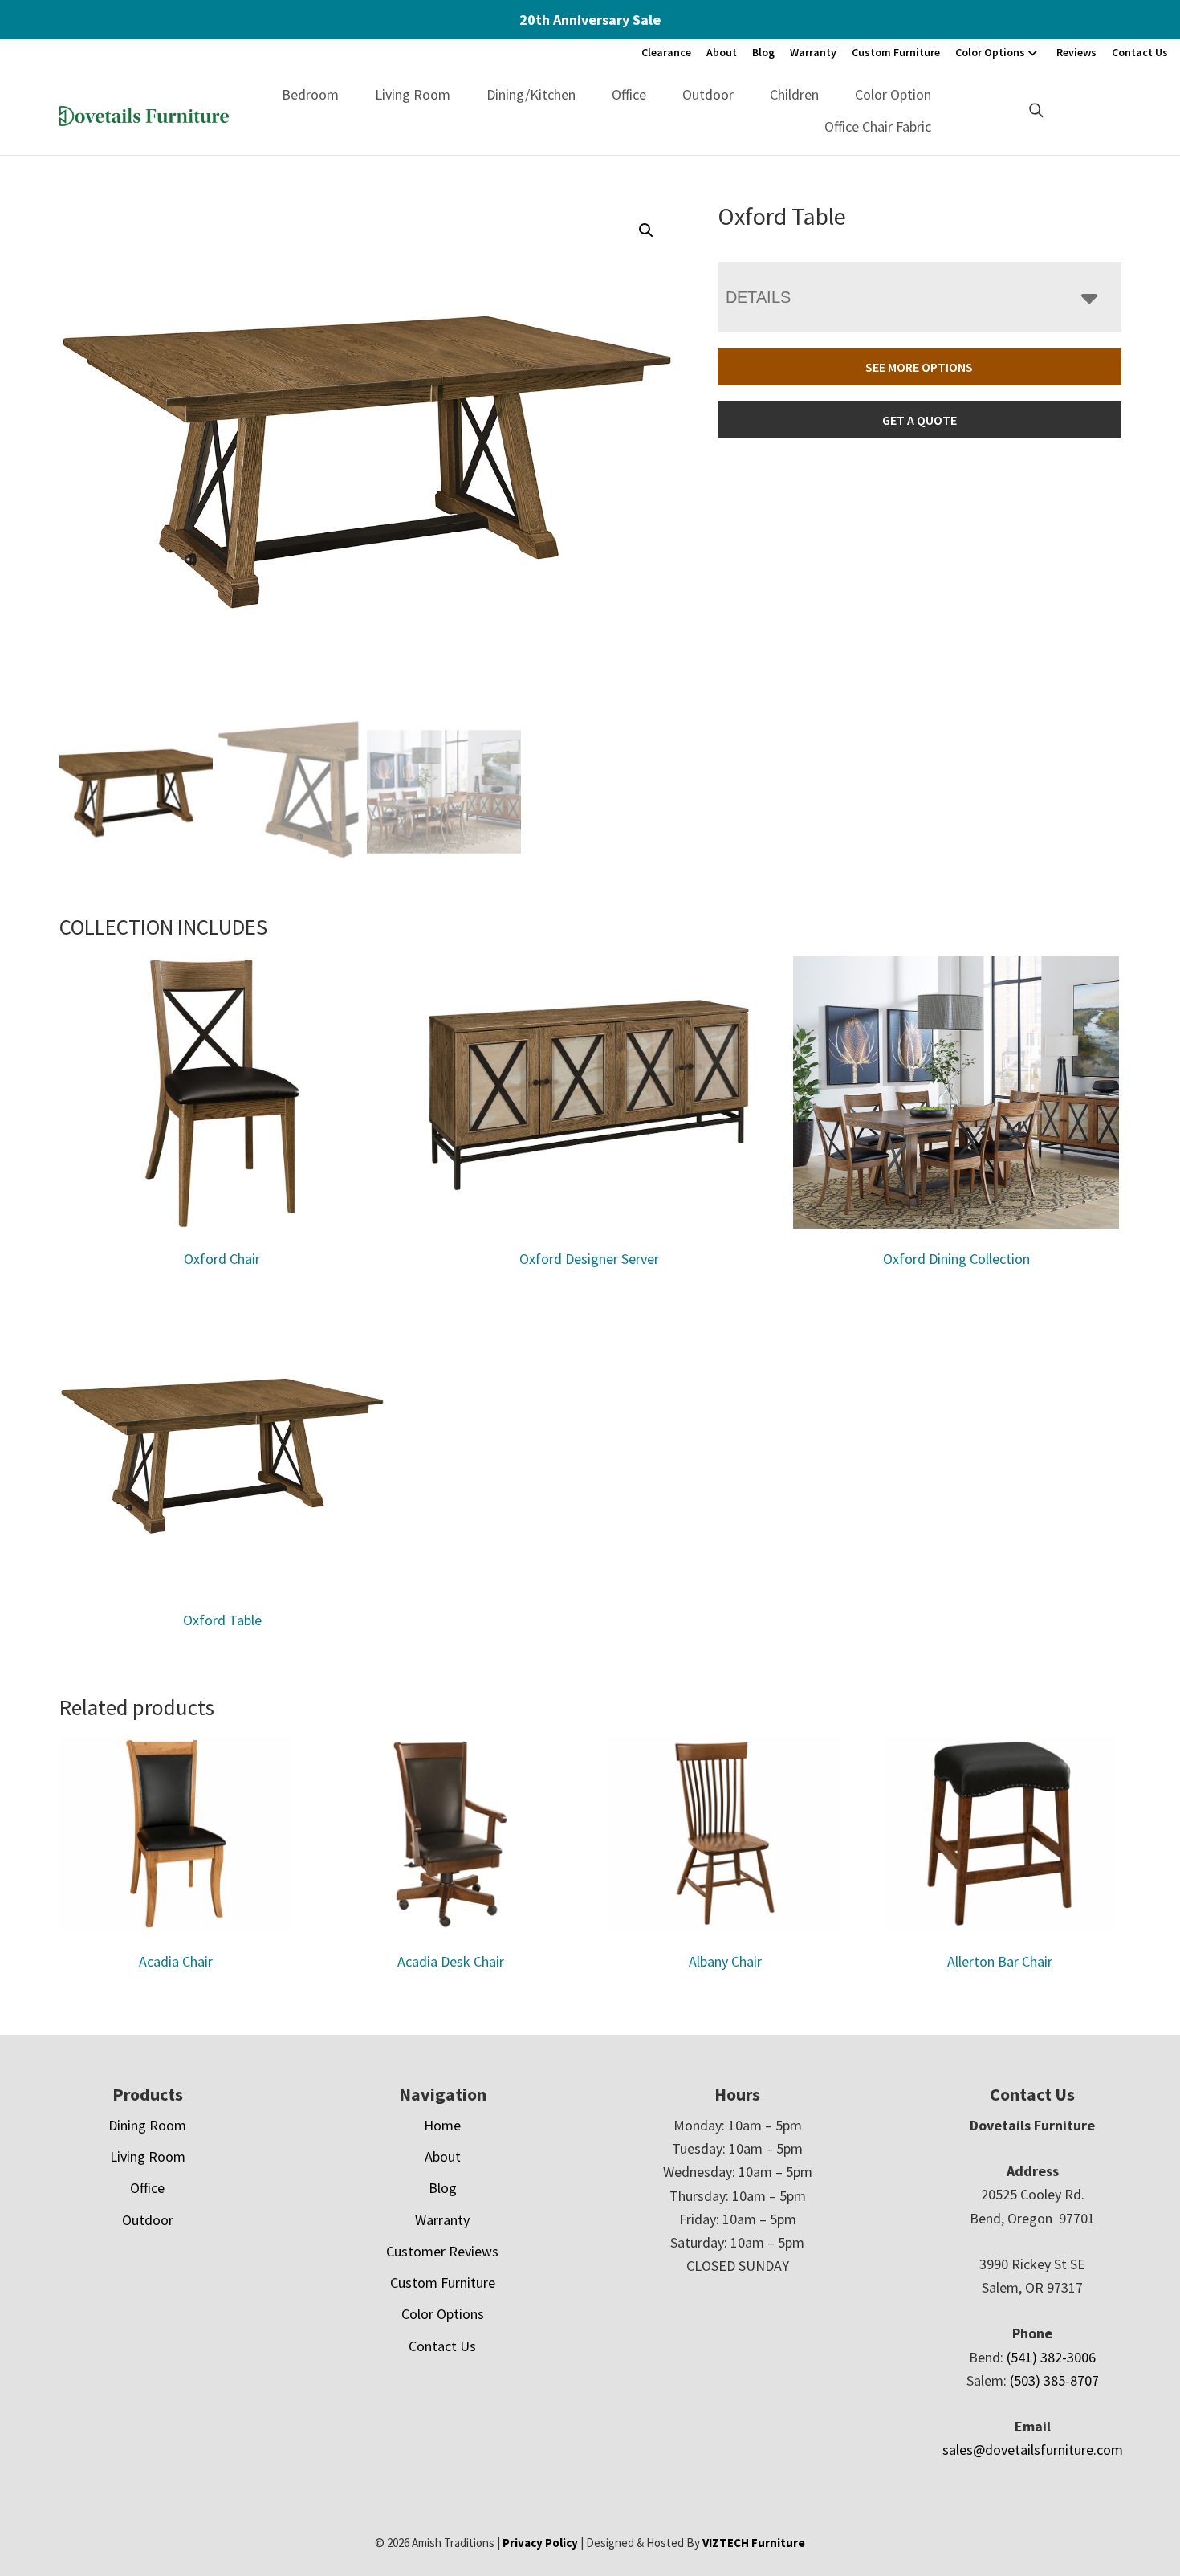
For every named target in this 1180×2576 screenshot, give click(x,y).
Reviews (1076, 52)
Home (442, 2125)
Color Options (990, 52)
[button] (646, 230)
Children (794, 94)
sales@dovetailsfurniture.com (1033, 2450)
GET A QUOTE (920, 420)
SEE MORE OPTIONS (919, 367)
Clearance (666, 52)
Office (629, 94)
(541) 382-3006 (1051, 2357)
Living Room (413, 94)
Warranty (813, 52)
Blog (763, 52)
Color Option (893, 94)
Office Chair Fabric (878, 126)
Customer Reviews (442, 2251)
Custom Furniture (896, 52)
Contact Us (1140, 52)
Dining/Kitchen (531, 94)
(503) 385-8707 (1054, 2380)
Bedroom (310, 94)
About (722, 52)
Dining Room (147, 2125)
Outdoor (708, 94)
